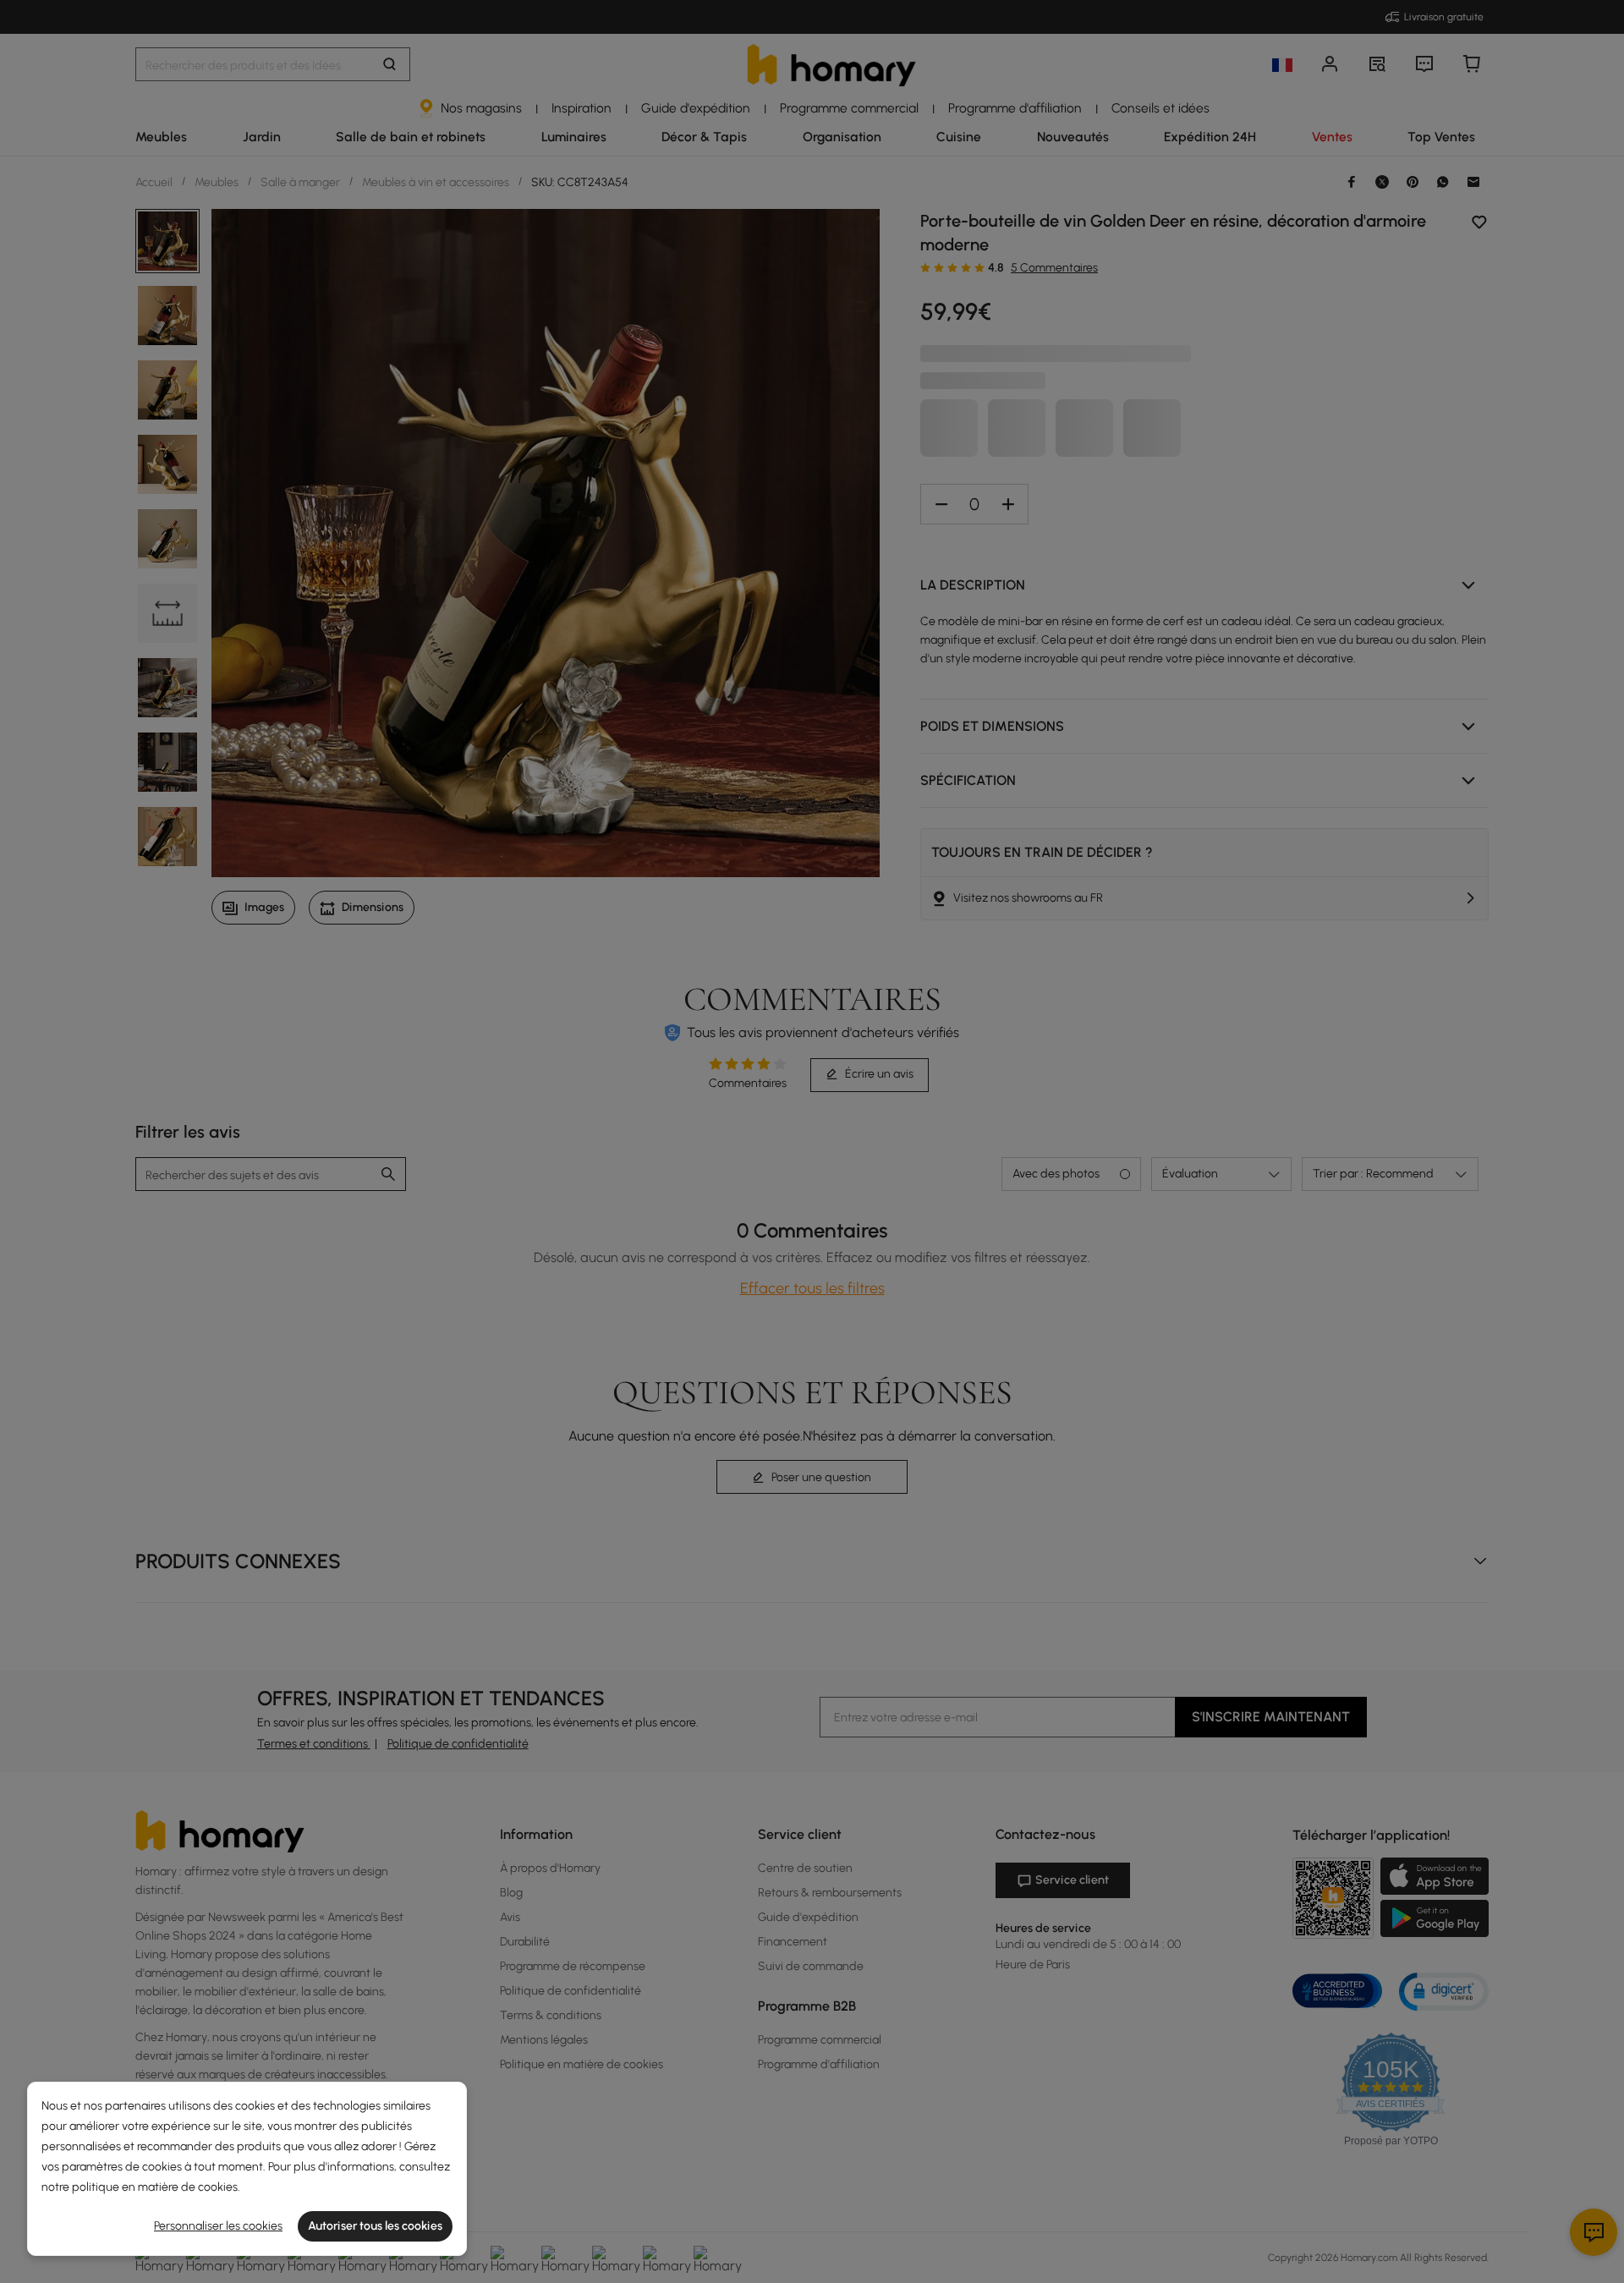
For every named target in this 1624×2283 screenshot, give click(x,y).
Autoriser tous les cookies (375, 2226)
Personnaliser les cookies (218, 2226)
